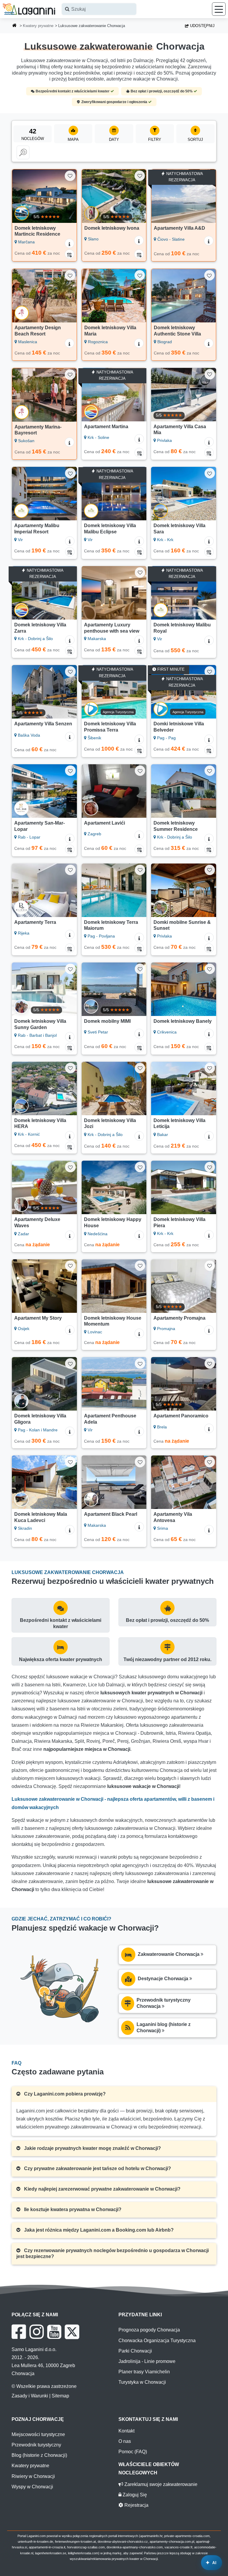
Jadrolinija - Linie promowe (147, 2361)
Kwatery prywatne (38, 26)
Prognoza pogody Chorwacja (149, 2330)
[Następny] (69, 196)
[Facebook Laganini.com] (19, 2332)
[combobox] (99, 9)
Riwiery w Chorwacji (33, 2476)
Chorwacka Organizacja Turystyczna (157, 2341)
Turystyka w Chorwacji (142, 2382)
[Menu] (219, 9)
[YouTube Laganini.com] (54, 2332)
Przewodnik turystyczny (36, 2445)
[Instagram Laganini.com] (37, 2332)
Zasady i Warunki (30, 2396)
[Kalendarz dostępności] (69, 254)
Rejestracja (136, 2505)
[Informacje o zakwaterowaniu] (69, 243)
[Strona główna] (15, 26)
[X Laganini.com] (72, 2332)
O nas (125, 2441)
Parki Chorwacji (135, 2351)
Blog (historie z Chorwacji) (39, 2455)
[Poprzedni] (19, 196)
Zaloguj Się (134, 2495)
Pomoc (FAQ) (133, 2452)
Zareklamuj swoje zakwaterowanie (160, 2484)
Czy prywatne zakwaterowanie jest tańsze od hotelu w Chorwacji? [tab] (97, 2168)
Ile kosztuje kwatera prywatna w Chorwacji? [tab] (72, 2209)
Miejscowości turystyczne (38, 2434)
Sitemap (60, 2396)
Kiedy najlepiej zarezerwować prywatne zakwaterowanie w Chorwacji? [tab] (102, 2189)
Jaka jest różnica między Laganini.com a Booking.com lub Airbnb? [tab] (98, 2230)
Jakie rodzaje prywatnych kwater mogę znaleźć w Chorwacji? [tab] (92, 2148)
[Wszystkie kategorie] (23, 152)
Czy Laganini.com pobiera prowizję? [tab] (64, 2094)
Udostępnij (202, 26)
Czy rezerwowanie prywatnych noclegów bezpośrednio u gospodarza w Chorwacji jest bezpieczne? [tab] (113, 2254)
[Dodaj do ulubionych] (70, 176)
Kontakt (126, 2431)
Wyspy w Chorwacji (32, 2487)
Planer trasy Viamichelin (144, 2372)
